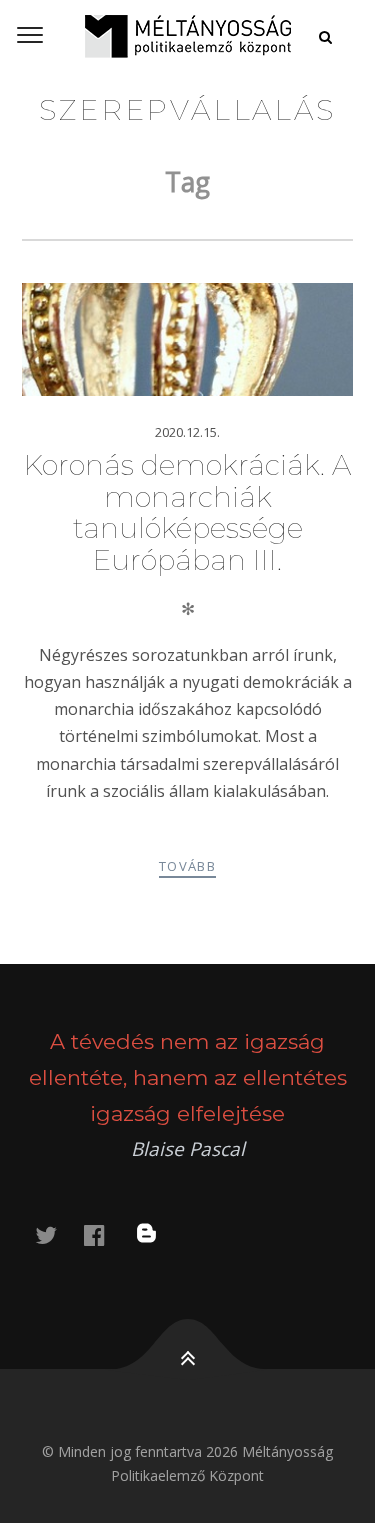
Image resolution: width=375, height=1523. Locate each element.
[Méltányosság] (187, 36)
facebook (106, 1234)
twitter (58, 1234)
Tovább (187, 866)
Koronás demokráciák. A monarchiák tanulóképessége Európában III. (187, 512)
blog (159, 1234)
